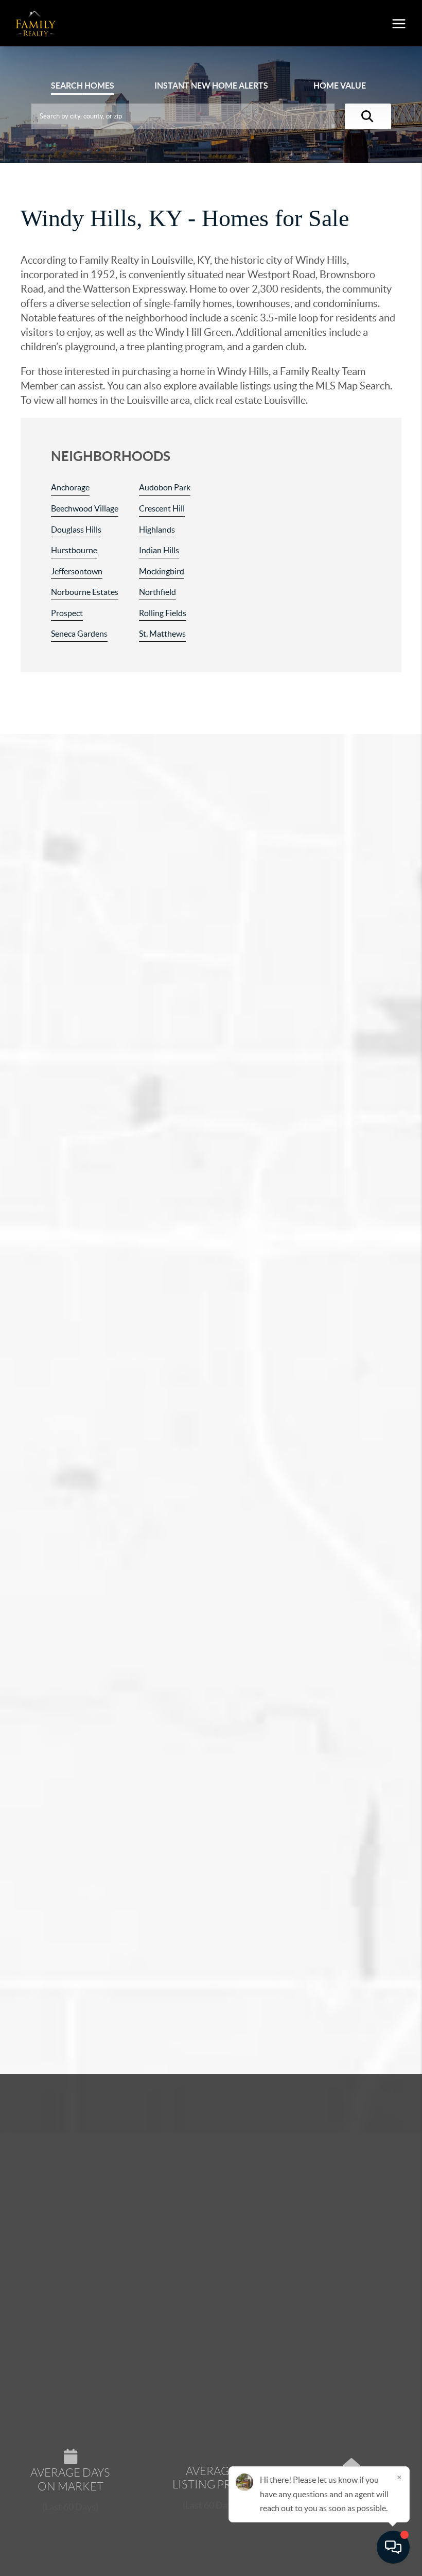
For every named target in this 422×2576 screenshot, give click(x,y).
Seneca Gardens (79, 634)
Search (83, 86)
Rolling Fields (163, 613)
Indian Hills (159, 550)
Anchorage (70, 487)
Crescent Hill (162, 508)
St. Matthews (162, 634)
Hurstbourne (74, 550)
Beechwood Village (85, 508)
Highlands (157, 530)
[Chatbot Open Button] (393, 2547)
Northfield (157, 592)
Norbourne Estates (85, 592)
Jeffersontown (77, 571)
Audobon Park (165, 487)
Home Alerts (211, 86)
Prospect (67, 613)
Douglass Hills (76, 530)
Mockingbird (162, 571)
